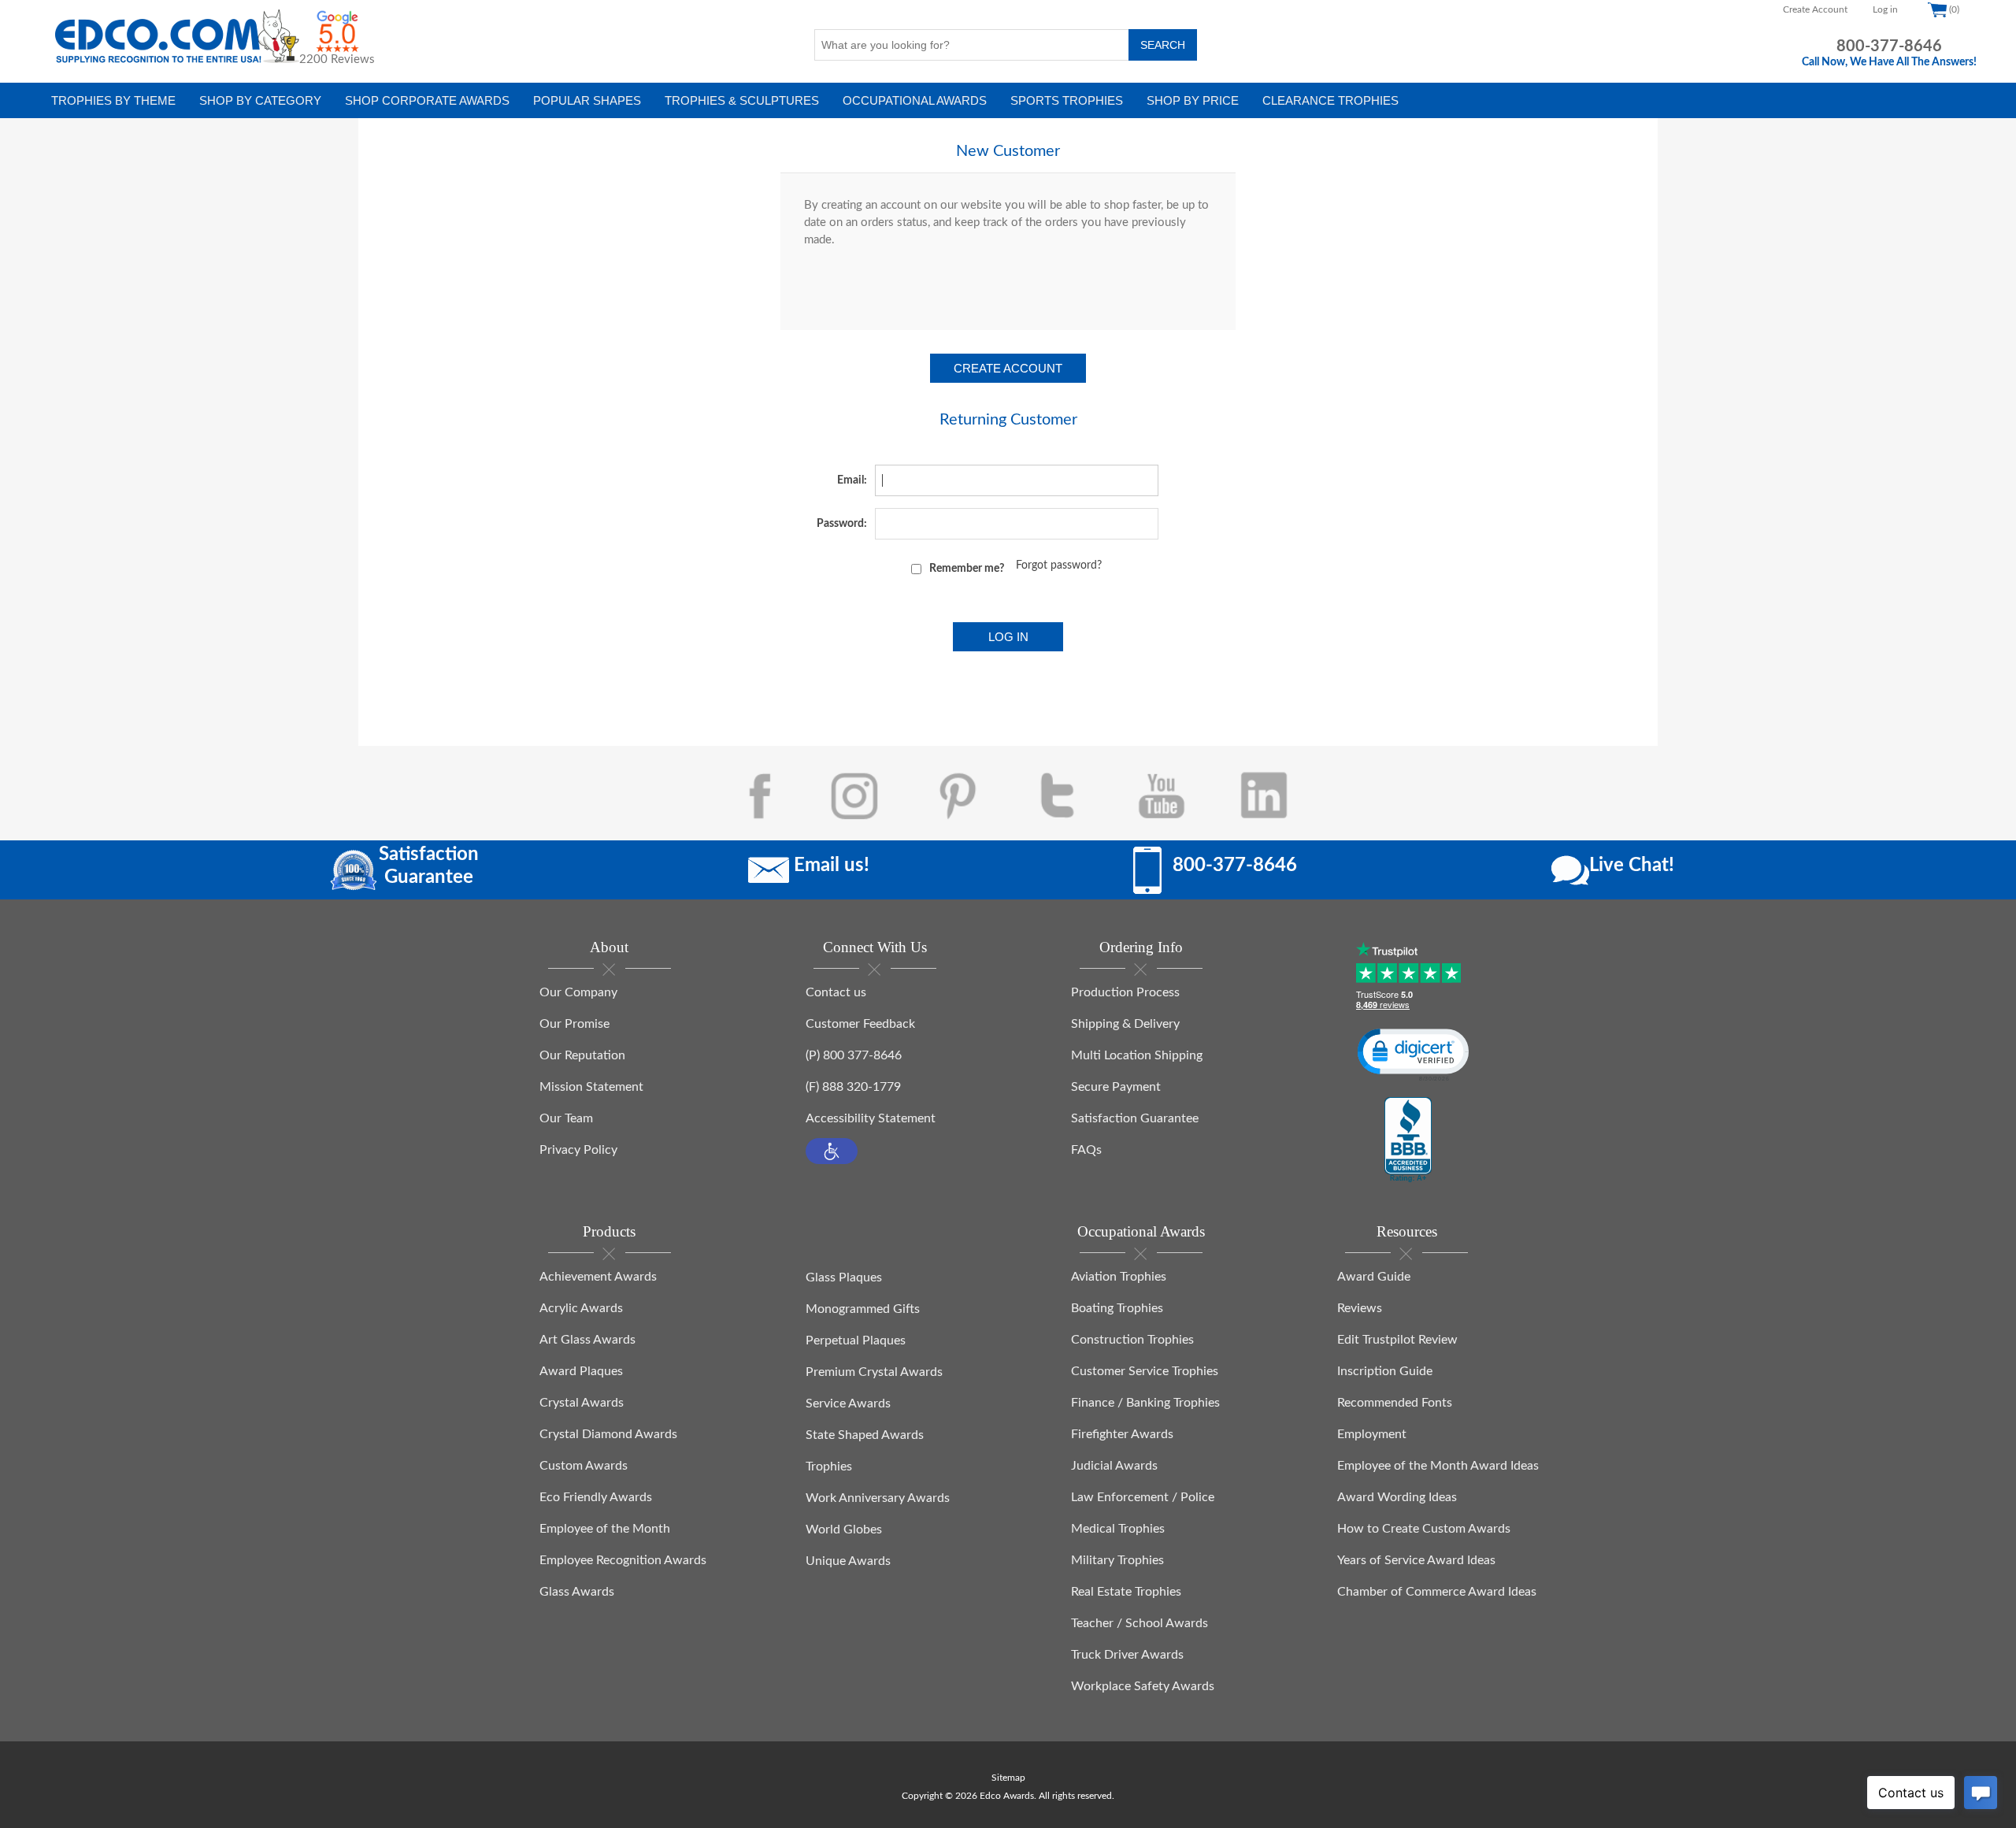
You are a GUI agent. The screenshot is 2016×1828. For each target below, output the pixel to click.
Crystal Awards (582, 1403)
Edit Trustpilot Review (1397, 1340)
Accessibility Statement (871, 1118)
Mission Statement (591, 1087)
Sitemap (1008, 1778)
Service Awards (848, 1403)
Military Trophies (1117, 1560)
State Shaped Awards (865, 1435)
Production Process (1125, 992)
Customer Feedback (860, 1024)
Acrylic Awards (581, 1308)
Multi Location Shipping (1137, 1055)
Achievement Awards (598, 1277)
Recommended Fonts (1395, 1403)
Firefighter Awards (1122, 1434)
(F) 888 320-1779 (853, 1087)
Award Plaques (581, 1371)
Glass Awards (577, 1592)
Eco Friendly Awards (596, 1497)
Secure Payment (1116, 1087)
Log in (1885, 9)
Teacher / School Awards (1140, 1623)
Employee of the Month (605, 1529)
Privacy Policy (578, 1150)
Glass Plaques (844, 1277)
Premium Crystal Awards (874, 1372)
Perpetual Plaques (856, 1340)
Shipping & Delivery (1125, 1024)
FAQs (1086, 1150)
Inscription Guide (1385, 1371)
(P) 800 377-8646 (854, 1055)
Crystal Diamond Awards (608, 1434)
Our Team (566, 1118)
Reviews (1360, 1308)
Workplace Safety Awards (1143, 1686)
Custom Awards (584, 1466)
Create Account (1815, 9)
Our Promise (574, 1024)
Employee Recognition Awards (623, 1560)
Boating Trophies (1117, 1308)
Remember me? (967, 569)
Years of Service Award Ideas (1416, 1560)
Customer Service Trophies (1145, 1371)
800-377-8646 (1889, 46)
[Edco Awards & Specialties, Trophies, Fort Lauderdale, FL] (1408, 1140)
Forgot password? (1059, 565)
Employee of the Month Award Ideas (1438, 1466)
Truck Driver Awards (1127, 1655)
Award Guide (1374, 1277)
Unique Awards (848, 1561)
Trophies (829, 1466)
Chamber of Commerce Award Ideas (1437, 1592)
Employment (1372, 1434)
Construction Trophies (1132, 1340)
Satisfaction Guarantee (1135, 1118)
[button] (832, 1151)
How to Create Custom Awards (1424, 1529)
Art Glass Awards (587, 1340)
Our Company (578, 992)
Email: (852, 480)
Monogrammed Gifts (863, 1309)
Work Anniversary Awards (878, 1498)
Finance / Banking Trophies (1145, 1403)
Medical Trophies (1118, 1529)
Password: (842, 524)
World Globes (844, 1530)
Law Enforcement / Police (1143, 1497)
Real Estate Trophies (1126, 1592)
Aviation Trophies (1119, 1277)
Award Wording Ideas (1397, 1497)
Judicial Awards (1114, 1466)
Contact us (836, 992)
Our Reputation (582, 1055)
